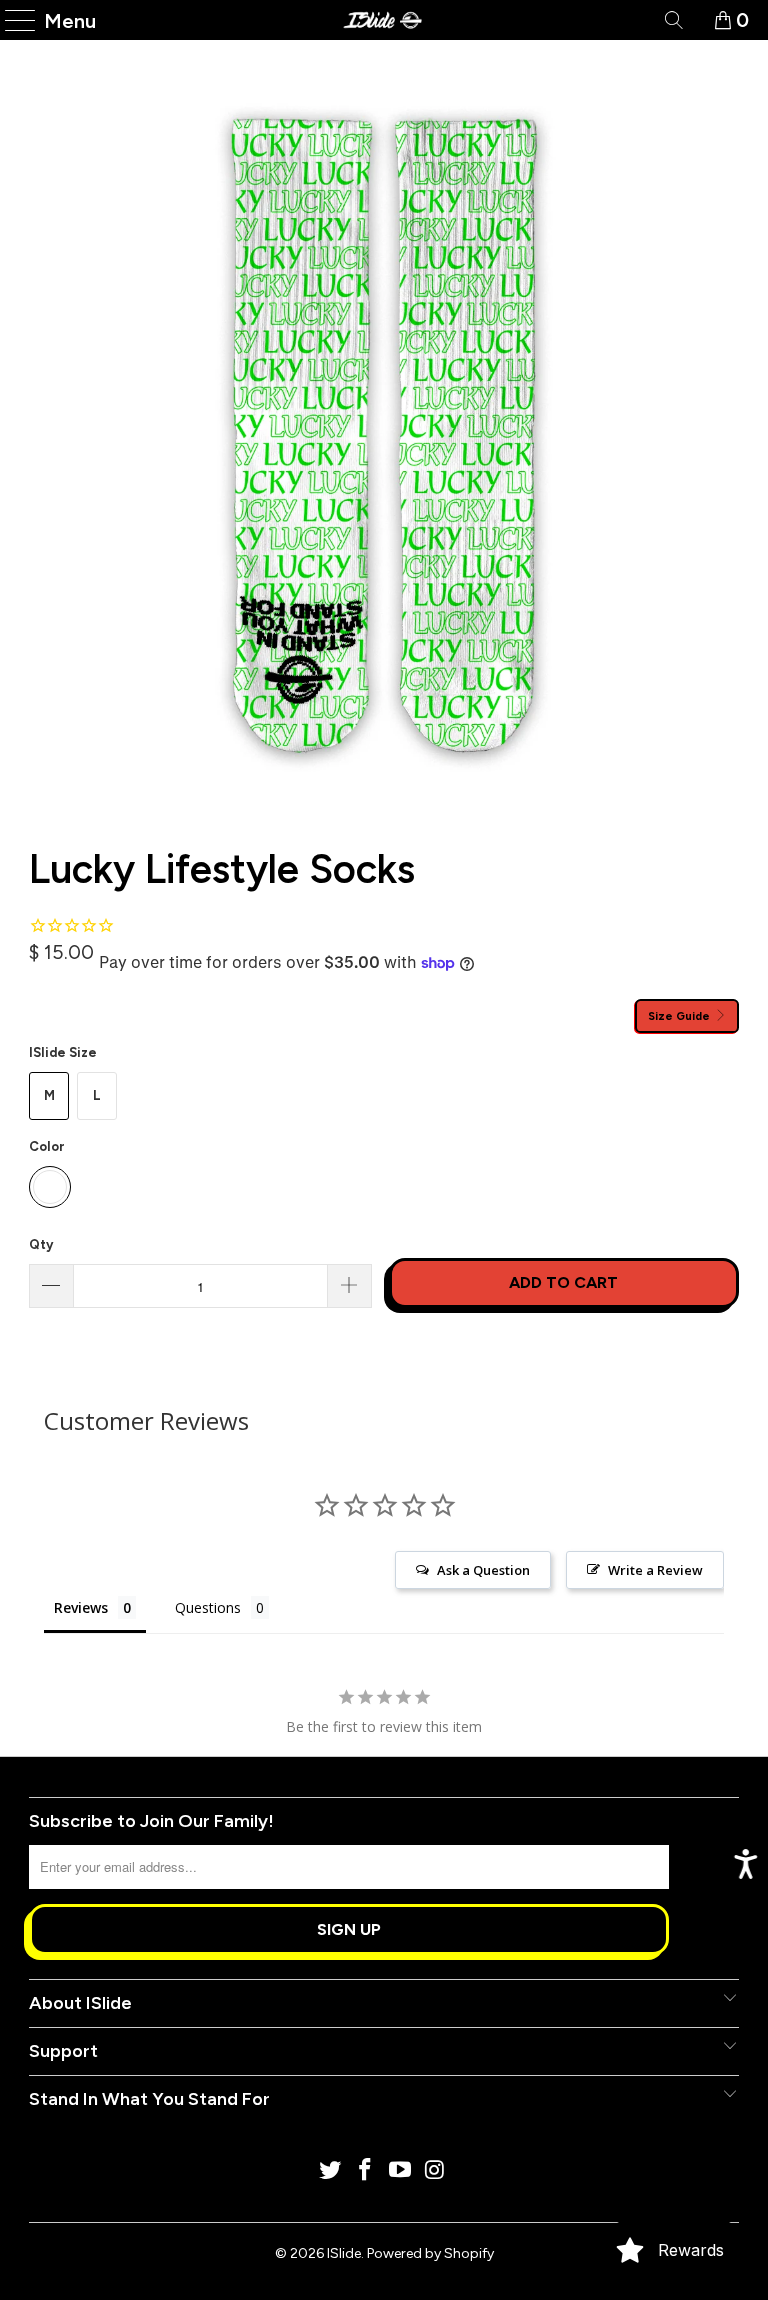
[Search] (672, 20)
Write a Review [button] (655, 1570)
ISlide (344, 2253)
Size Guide (680, 1016)
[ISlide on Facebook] (366, 2171)
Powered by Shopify (430, 2253)
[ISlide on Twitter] (331, 2171)
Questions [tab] (208, 1607)
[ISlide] (384, 20)
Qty (41, 1244)
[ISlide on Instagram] (435, 2171)
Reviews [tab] (81, 1607)
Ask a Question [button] (483, 1570)
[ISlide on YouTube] (401, 2171)
